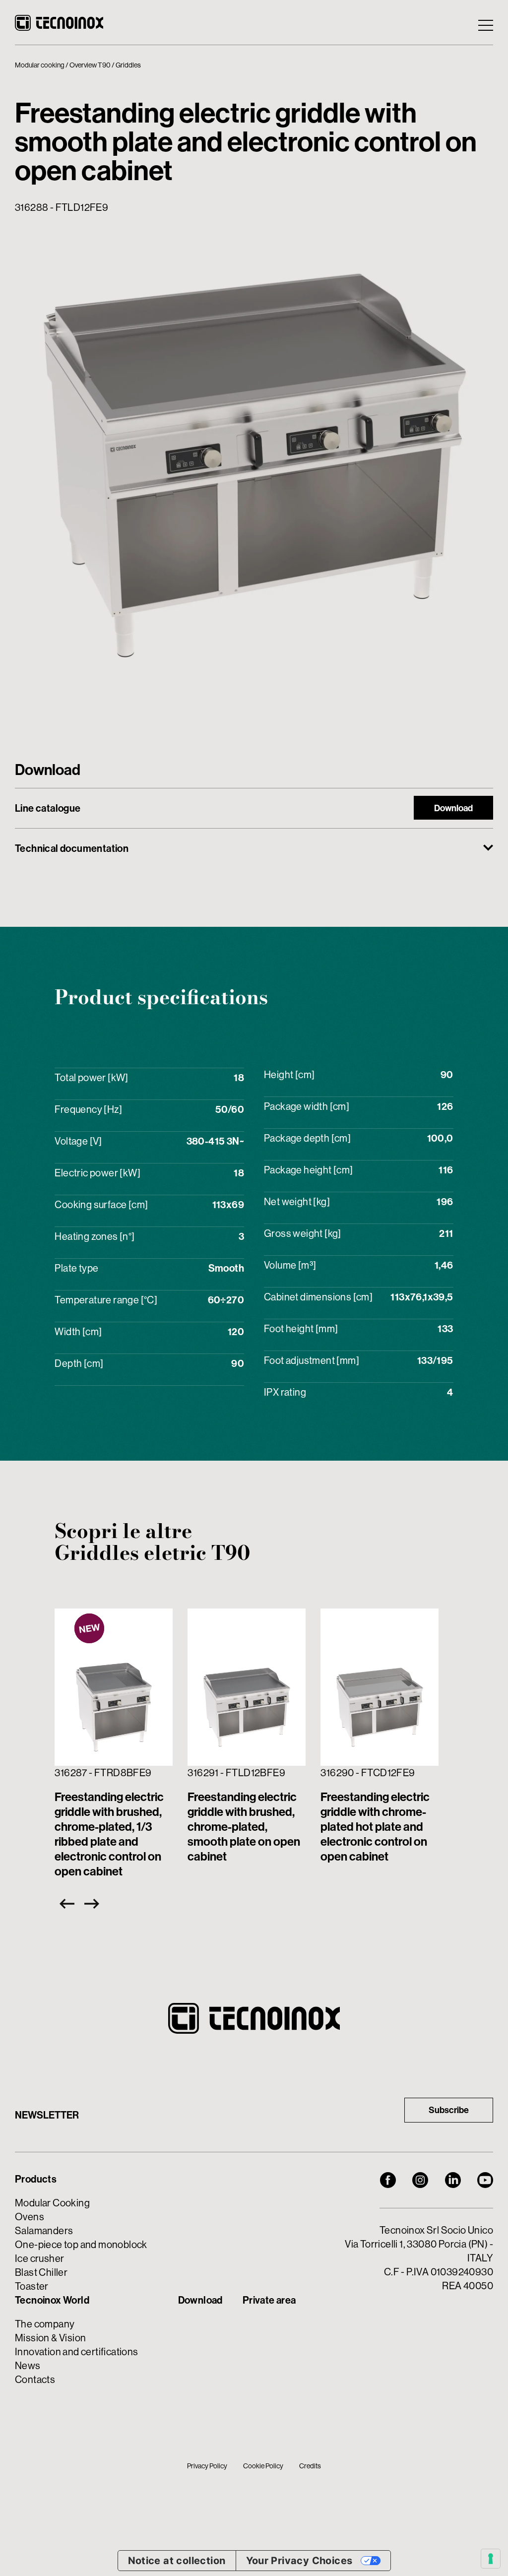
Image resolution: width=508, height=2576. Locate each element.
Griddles (128, 65)
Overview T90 (90, 65)
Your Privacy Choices (299, 2561)
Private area (269, 2300)
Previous (64, 1904)
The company (45, 2324)
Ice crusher (39, 2258)
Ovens (30, 2217)
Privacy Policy (207, 2466)
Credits (310, 2466)
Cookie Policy (263, 2466)
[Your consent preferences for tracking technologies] (491, 2559)
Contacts (35, 2379)
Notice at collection (177, 2561)
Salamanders (44, 2230)
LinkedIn (453, 2180)
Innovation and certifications (77, 2351)
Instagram (420, 2180)
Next (94, 1904)
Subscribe (449, 2110)
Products (36, 2179)
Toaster (32, 2286)
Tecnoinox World (52, 2300)
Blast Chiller (41, 2272)
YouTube (485, 2180)
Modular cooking (40, 65)
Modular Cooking (52, 2203)
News (28, 2365)
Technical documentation (72, 848)
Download (453, 808)
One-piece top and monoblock (81, 2244)
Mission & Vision (50, 2338)
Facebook (388, 2180)
